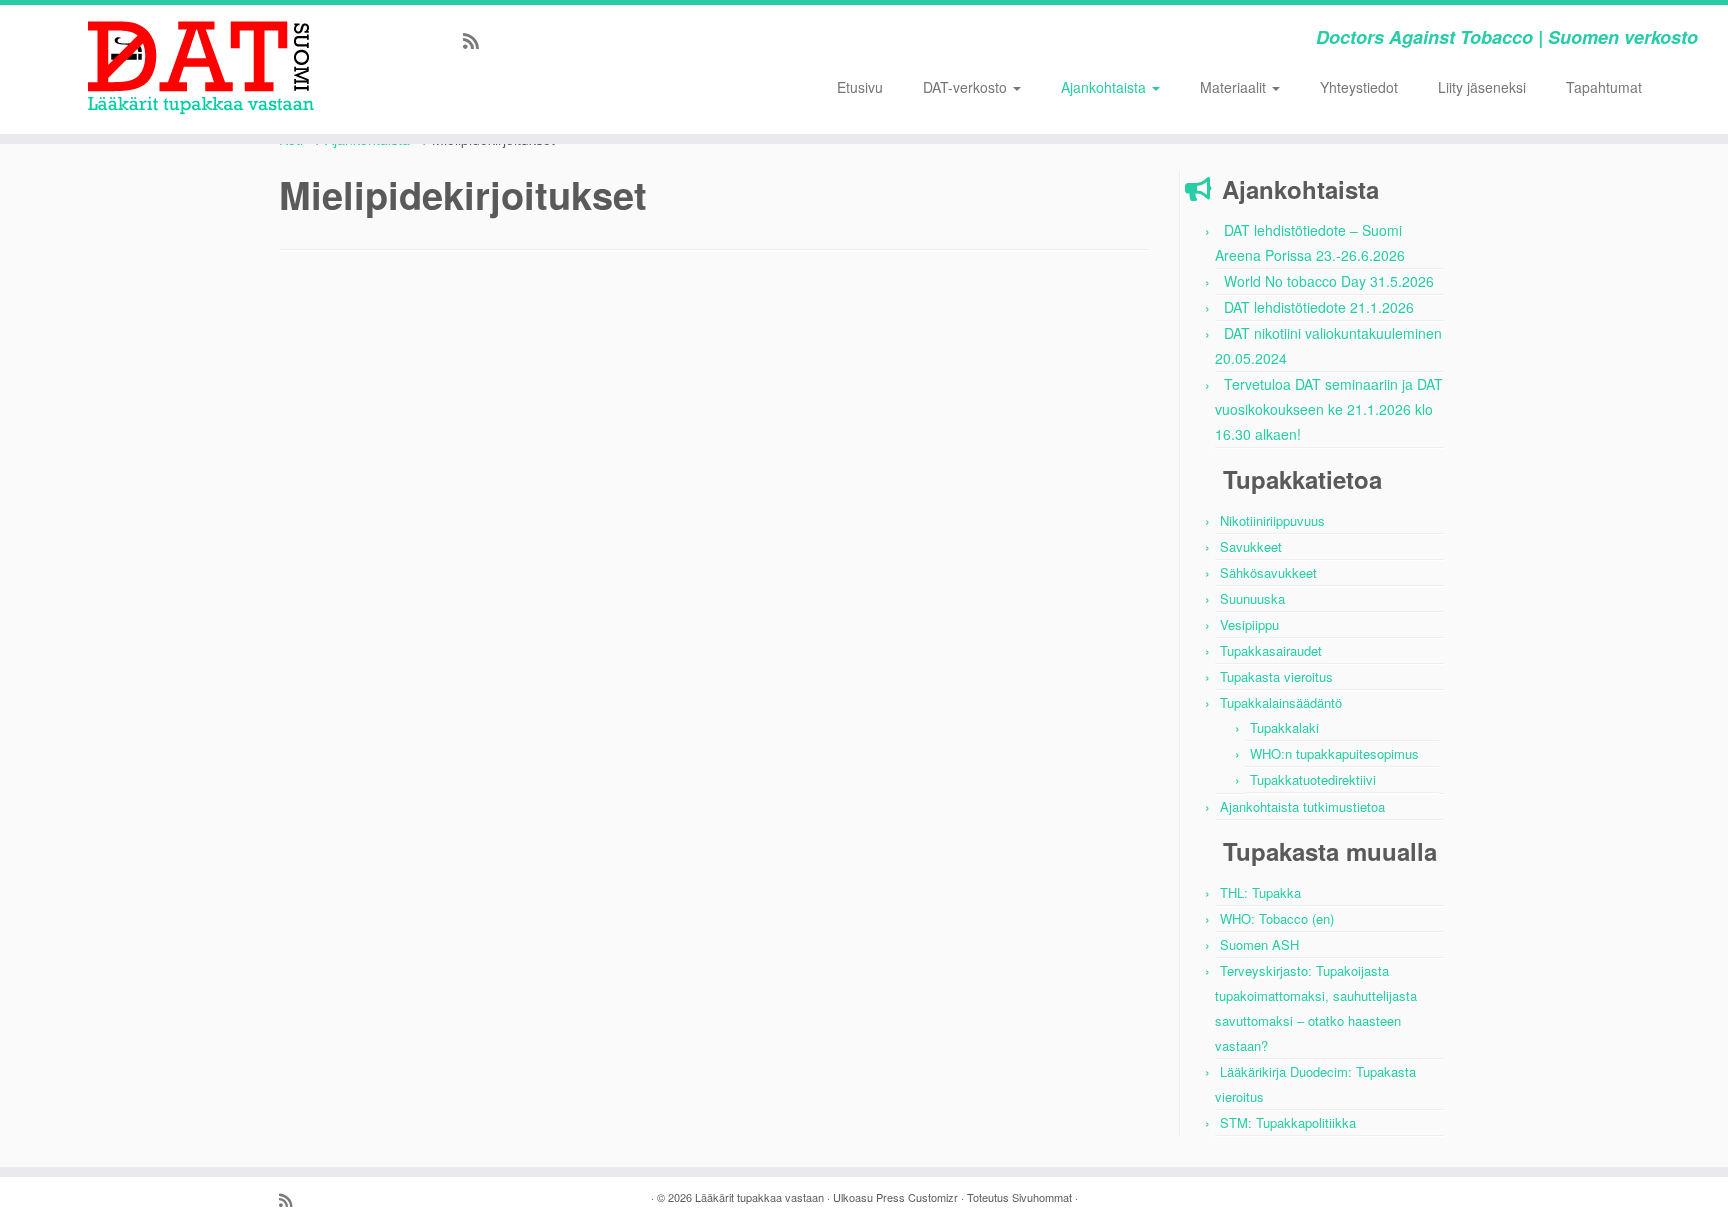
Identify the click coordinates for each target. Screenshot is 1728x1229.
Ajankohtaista (1105, 87)
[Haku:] (1680, 86)
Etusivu (860, 87)
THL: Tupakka (1260, 892)
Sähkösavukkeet (1268, 572)
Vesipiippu (1249, 624)
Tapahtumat (1604, 87)
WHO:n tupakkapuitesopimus (1334, 753)
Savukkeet (1251, 546)
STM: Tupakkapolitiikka (1288, 1122)
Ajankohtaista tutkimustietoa (1302, 806)
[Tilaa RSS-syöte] (477, 40)
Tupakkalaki (1284, 727)
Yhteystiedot (1359, 87)
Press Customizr (917, 1197)
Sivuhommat (1042, 1197)
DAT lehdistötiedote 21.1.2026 (1319, 307)
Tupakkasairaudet (1271, 650)
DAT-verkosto (967, 87)
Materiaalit (1235, 87)
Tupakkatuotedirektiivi (1313, 779)
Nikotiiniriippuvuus (1272, 520)
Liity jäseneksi (1482, 87)
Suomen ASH (1259, 944)
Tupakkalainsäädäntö (1281, 702)
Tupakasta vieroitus (1276, 676)
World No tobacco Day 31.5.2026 (1329, 281)
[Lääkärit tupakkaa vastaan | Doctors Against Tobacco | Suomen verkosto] (199, 65)
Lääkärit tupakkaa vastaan (759, 1197)
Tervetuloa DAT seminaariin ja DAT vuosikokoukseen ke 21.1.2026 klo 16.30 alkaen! (1329, 409)
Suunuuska (1252, 598)
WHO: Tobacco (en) (1277, 918)
